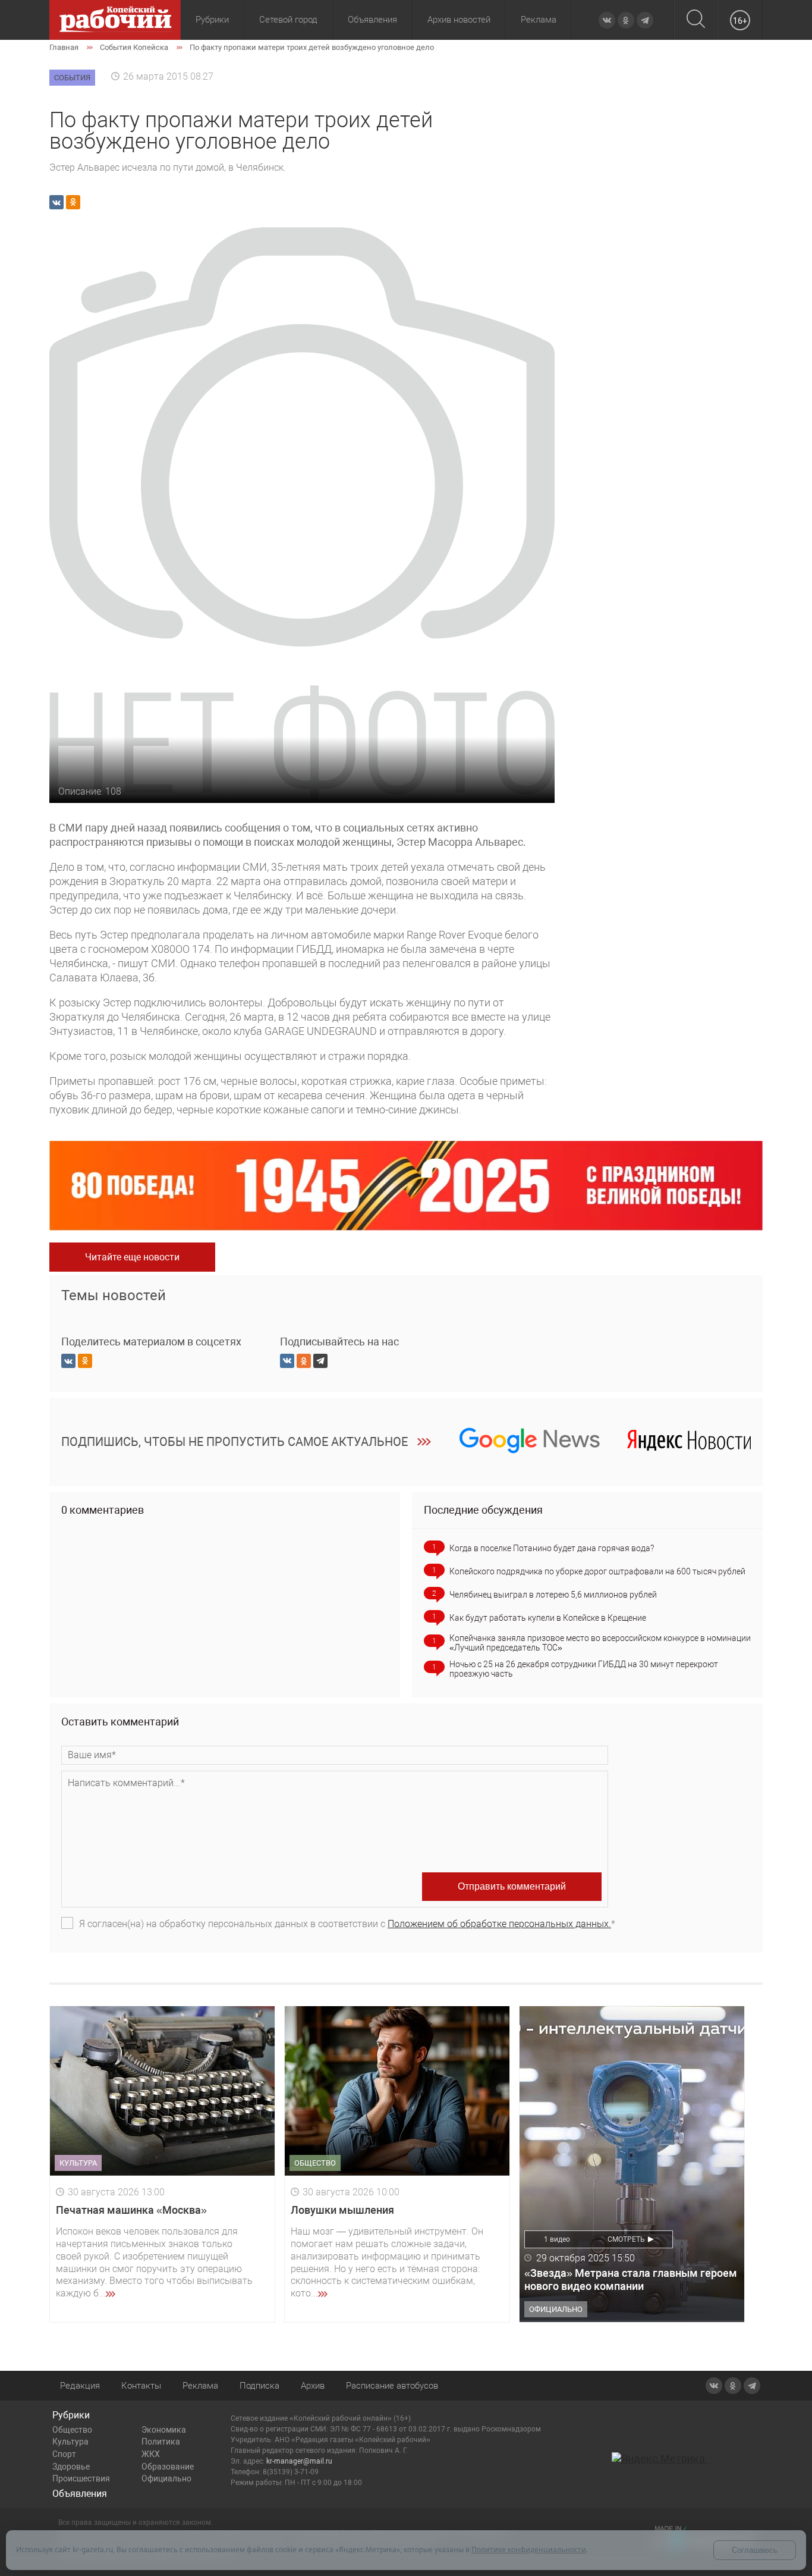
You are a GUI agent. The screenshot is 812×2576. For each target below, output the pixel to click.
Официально (166, 2478)
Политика (161, 2442)
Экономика (164, 2430)
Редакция (80, 2386)
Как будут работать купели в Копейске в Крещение (548, 1618)
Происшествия (81, 2478)
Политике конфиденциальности (529, 2550)
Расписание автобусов (392, 2386)
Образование (168, 2467)
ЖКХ (151, 2454)
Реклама (539, 20)
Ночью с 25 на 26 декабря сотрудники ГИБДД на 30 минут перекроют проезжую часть (584, 1669)
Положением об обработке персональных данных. (499, 1924)
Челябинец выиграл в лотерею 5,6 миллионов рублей (553, 1595)
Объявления (372, 20)
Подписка (259, 2386)
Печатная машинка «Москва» (131, 2210)
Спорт (64, 2454)
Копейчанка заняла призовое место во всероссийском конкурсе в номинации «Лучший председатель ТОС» (600, 1643)
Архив (313, 2386)
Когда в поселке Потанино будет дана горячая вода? (552, 1548)
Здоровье (71, 2467)
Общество (72, 2430)
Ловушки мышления (342, 2210)
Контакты (141, 2386)
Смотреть (626, 2239)
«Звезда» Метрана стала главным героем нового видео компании (631, 2280)
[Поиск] (696, 20)
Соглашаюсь (755, 2550)
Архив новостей (459, 20)
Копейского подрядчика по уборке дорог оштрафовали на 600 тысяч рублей (597, 1571)
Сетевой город (288, 20)
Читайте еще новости (132, 1257)
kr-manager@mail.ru (299, 2461)
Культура (70, 2442)
